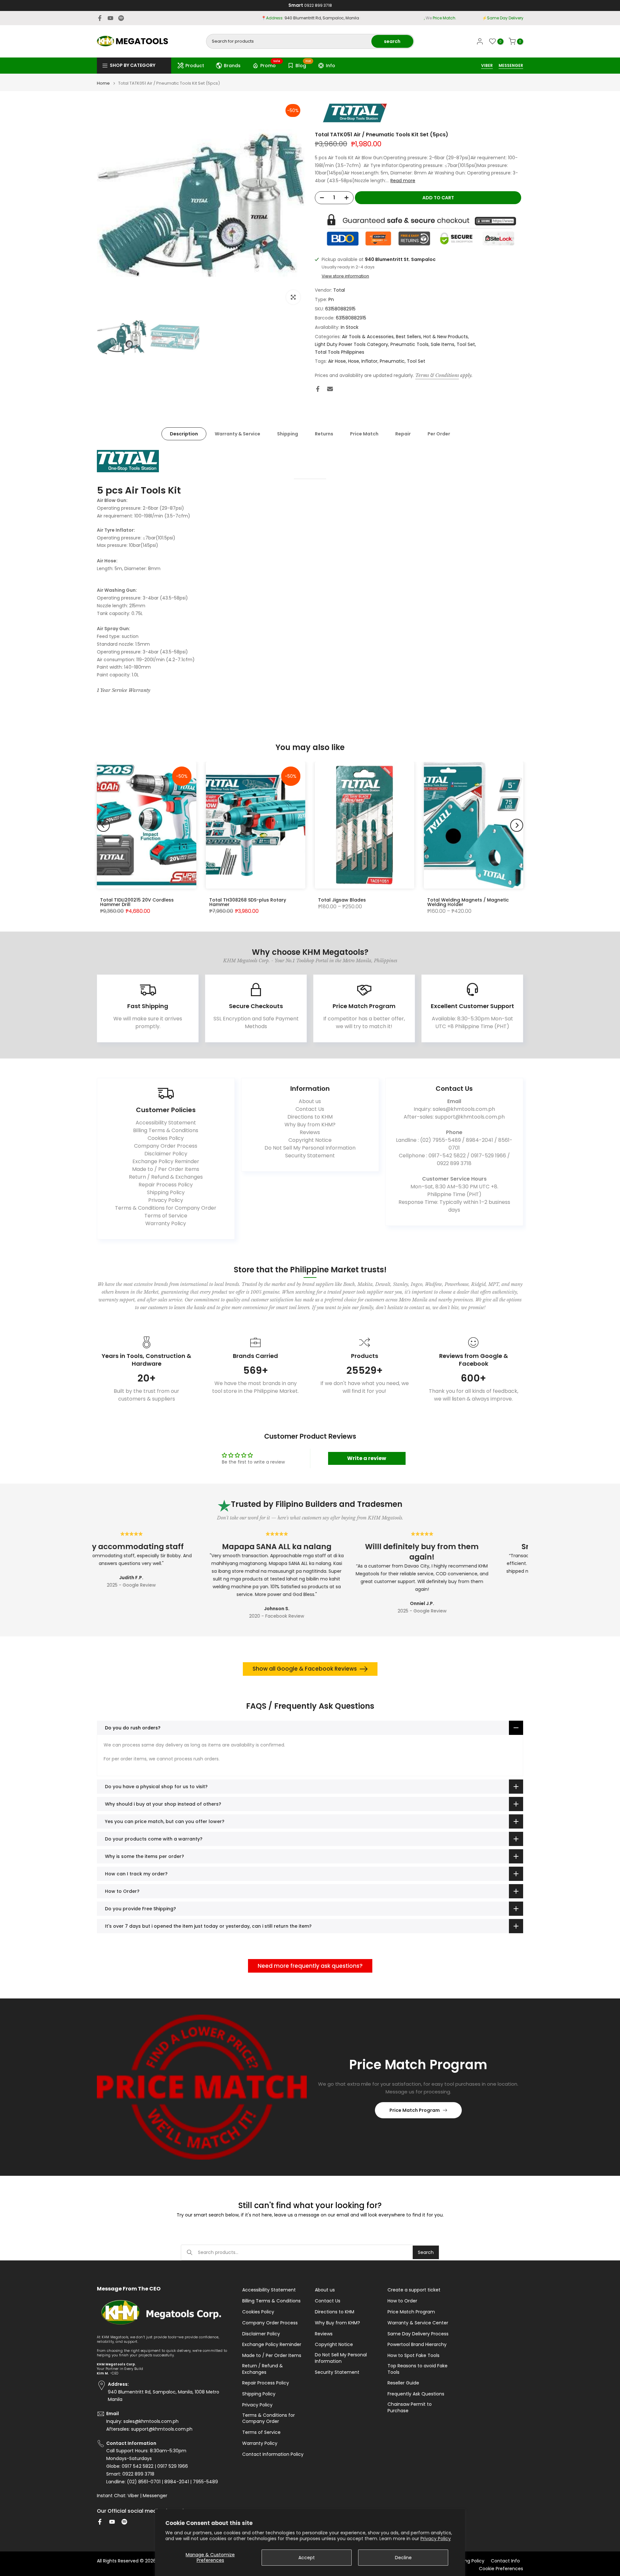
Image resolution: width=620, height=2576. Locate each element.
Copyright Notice (310, 1140)
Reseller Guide (403, 2383)
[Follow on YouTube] (110, 18)
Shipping (288, 434)
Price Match (364, 434)
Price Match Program (415, 2110)
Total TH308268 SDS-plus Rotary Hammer (248, 902)
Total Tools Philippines (340, 352)
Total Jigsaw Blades (342, 900)
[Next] (517, 825)
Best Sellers (408, 337)
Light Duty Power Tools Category (351, 344)
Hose (354, 361)
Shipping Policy (166, 1192)
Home (103, 83)
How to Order (402, 2301)
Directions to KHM (310, 1117)
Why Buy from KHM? (310, 1125)
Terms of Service (166, 1216)
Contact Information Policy (273, 2454)
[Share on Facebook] (318, 389)
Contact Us (310, 1109)
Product (195, 66)
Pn (331, 299)
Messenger (155, 2496)
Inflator (369, 361)
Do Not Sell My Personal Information (310, 1148)
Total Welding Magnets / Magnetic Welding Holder (468, 902)
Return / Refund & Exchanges (166, 1177)
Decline (403, 2558)
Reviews (310, 1132)
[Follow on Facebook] (100, 18)
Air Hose (337, 361)
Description (184, 434)
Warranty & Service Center (418, 2323)
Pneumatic (392, 361)
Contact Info (505, 2561)
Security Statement (310, 1156)
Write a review (367, 1458)
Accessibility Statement (166, 1123)
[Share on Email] (330, 389)
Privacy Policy (436, 2539)
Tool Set (466, 344)
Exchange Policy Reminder (166, 1161)
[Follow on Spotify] (121, 18)
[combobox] (289, 41)
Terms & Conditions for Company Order (166, 1208)
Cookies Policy (166, 1138)
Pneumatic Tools (409, 344)
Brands (232, 66)
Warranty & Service (238, 434)
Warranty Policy (166, 1223)
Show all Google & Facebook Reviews (305, 1669)
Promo (270, 65)
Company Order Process (166, 1146)
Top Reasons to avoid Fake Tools (418, 2369)
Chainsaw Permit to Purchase (410, 2408)
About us (310, 1101)
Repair (403, 434)
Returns (324, 434)
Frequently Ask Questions (416, 2394)
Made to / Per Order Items (166, 1169)
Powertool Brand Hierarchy (417, 2345)
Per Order (439, 434)
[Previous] (103, 825)
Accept (307, 2558)
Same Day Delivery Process (418, 2334)
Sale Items (443, 344)
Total (339, 290)
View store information (345, 276)
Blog (303, 65)
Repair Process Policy (166, 1185)
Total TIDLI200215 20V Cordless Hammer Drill (137, 902)
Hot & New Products (446, 337)
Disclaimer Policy (166, 1154)
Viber (133, 2496)
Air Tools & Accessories (368, 337)
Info (331, 66)
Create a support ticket (414, 2290)
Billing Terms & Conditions (166, 1130)
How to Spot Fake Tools (413, 2356)
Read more (403, 181)
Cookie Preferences (501, 2569)
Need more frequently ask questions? (310, 1966)
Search (426, 2252)
